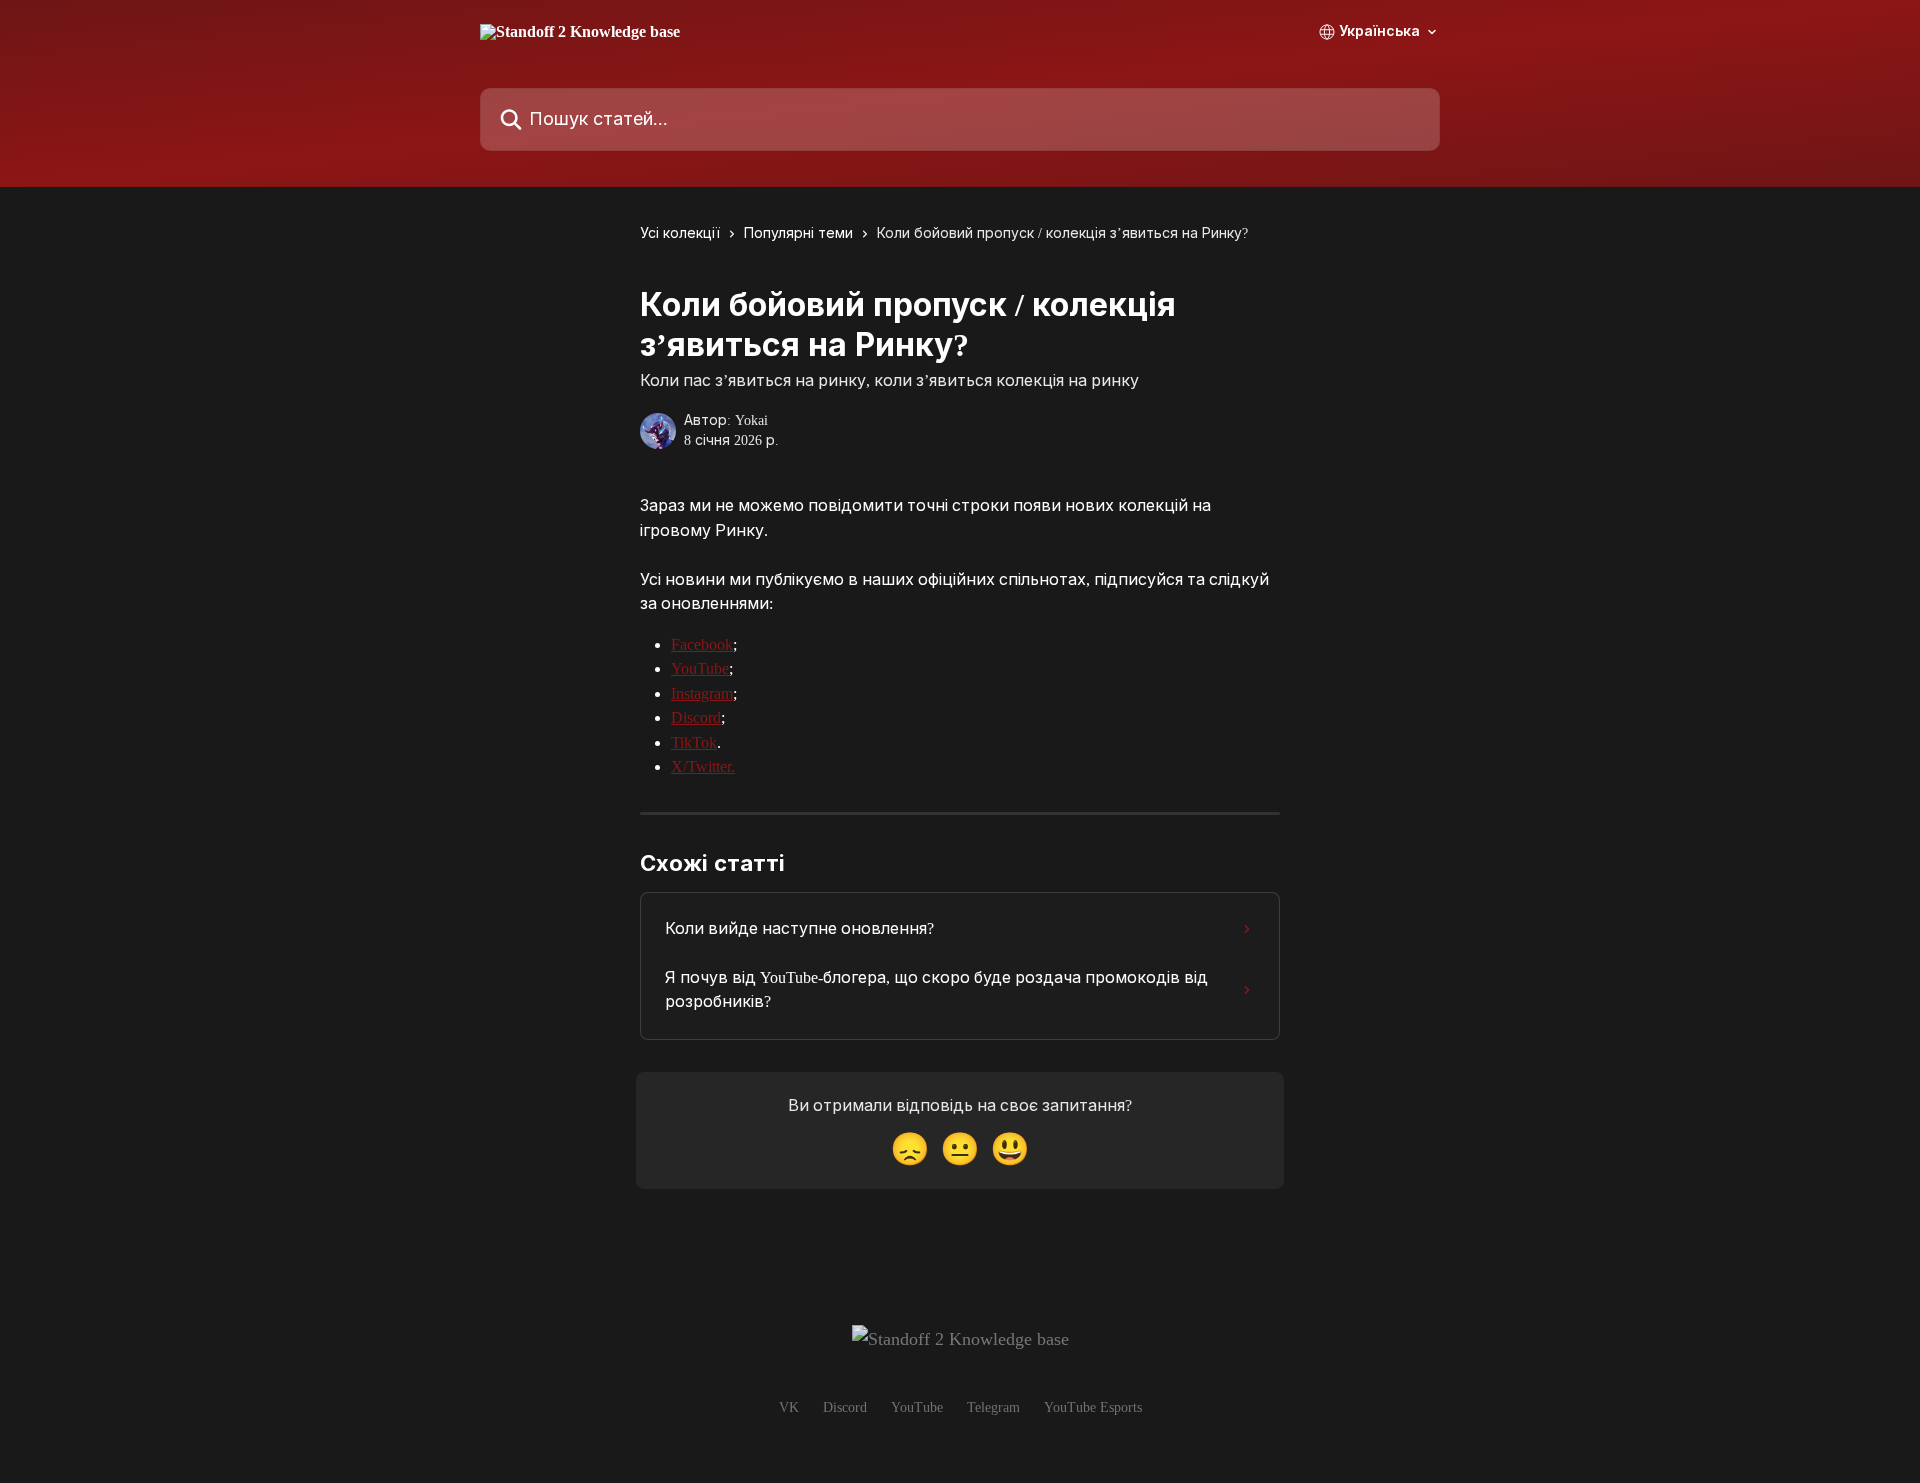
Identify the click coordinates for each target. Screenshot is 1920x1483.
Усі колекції (680, 233)
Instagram (702, 693)
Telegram (993, 1407)
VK (789, 1407)
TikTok (694, 742)
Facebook (702, 644)
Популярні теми (798, 233)
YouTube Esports (1093, 1407)
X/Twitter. (703, 766)
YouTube (700, 668)
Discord (696, 717)
